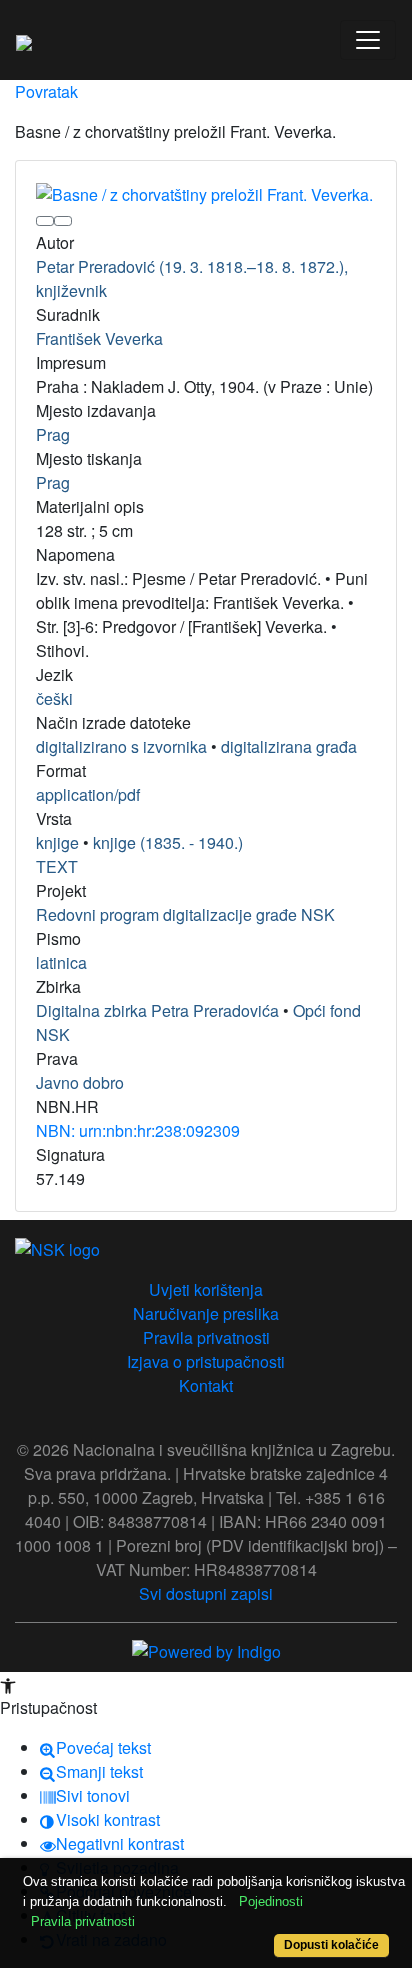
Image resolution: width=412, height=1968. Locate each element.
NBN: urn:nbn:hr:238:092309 (138, 1130)
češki (54, 698)
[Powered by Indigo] (206, 1650)
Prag (53, 434)
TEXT (57, 866)
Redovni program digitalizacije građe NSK (185, 914)
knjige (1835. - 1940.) (168, 842)
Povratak (46, 91)
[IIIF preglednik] (45, 221)
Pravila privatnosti (206, 1337)
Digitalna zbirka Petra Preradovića (157, 1010)
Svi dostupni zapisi (206, 1593)
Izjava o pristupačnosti (206, 1361)
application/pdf (88, 794)
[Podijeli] (63, 221)
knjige (57, 842)
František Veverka (99, 338)
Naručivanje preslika (206, 1313)
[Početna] (24, 40)
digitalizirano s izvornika (121, 746)
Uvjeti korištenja (206, 1289)
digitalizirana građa (289, 746)
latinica (61, 962)
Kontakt (206, 1385)
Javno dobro (80, 1082)
